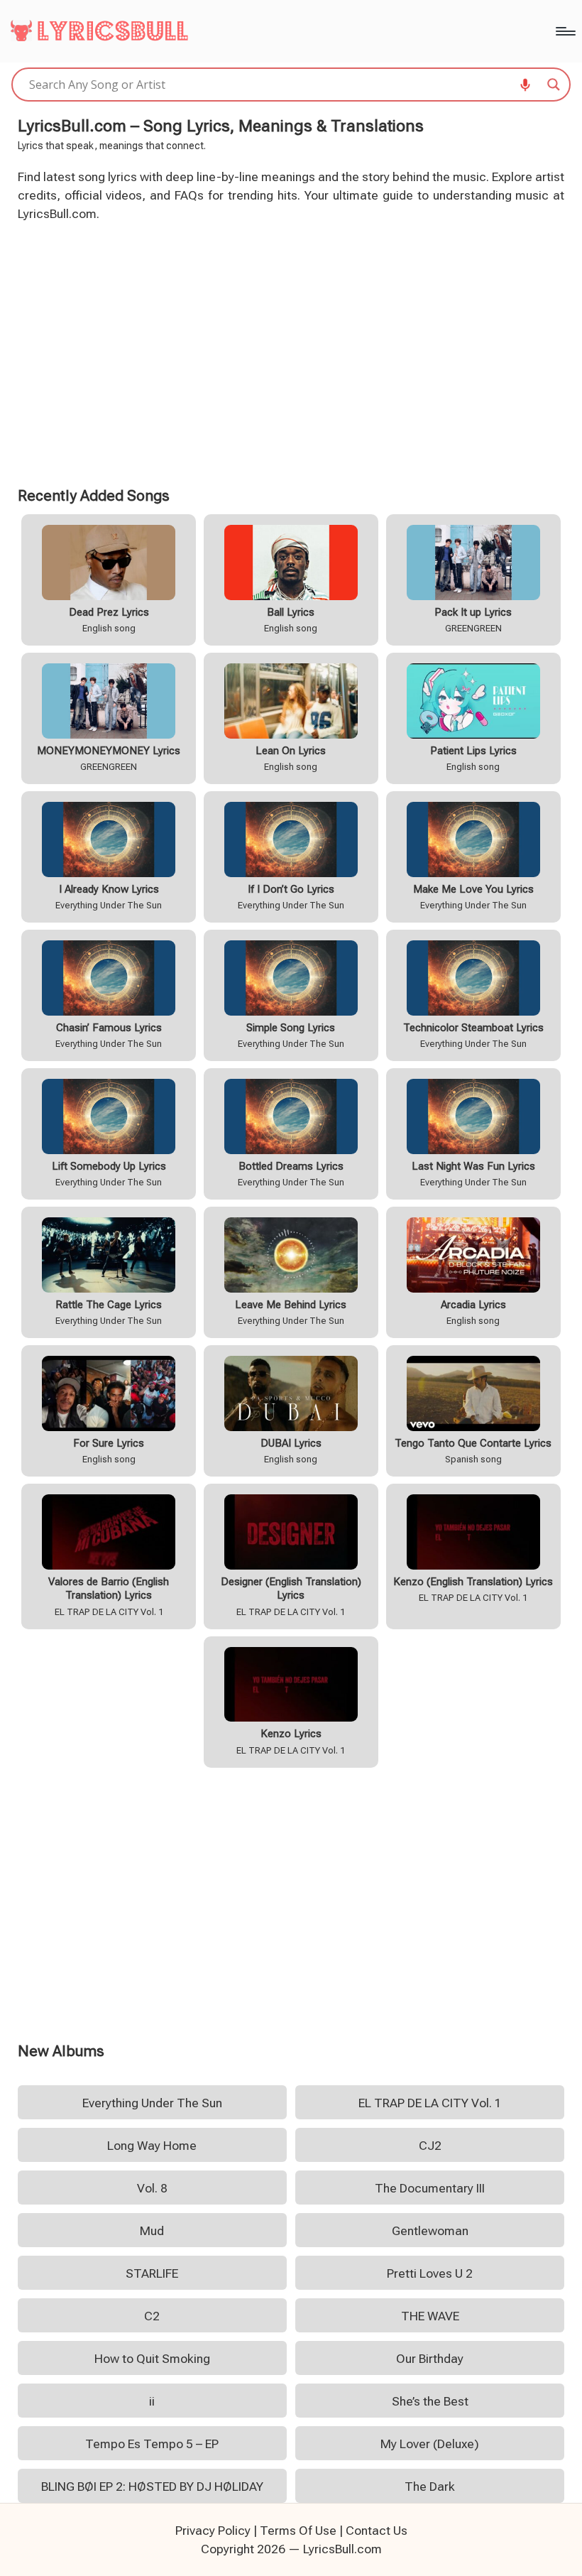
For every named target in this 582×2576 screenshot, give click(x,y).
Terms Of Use (298, 2531)
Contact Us (377, 2531)
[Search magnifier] (554, 85)
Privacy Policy (213, 2531)
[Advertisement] (291, 352)
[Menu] (565, 31)
